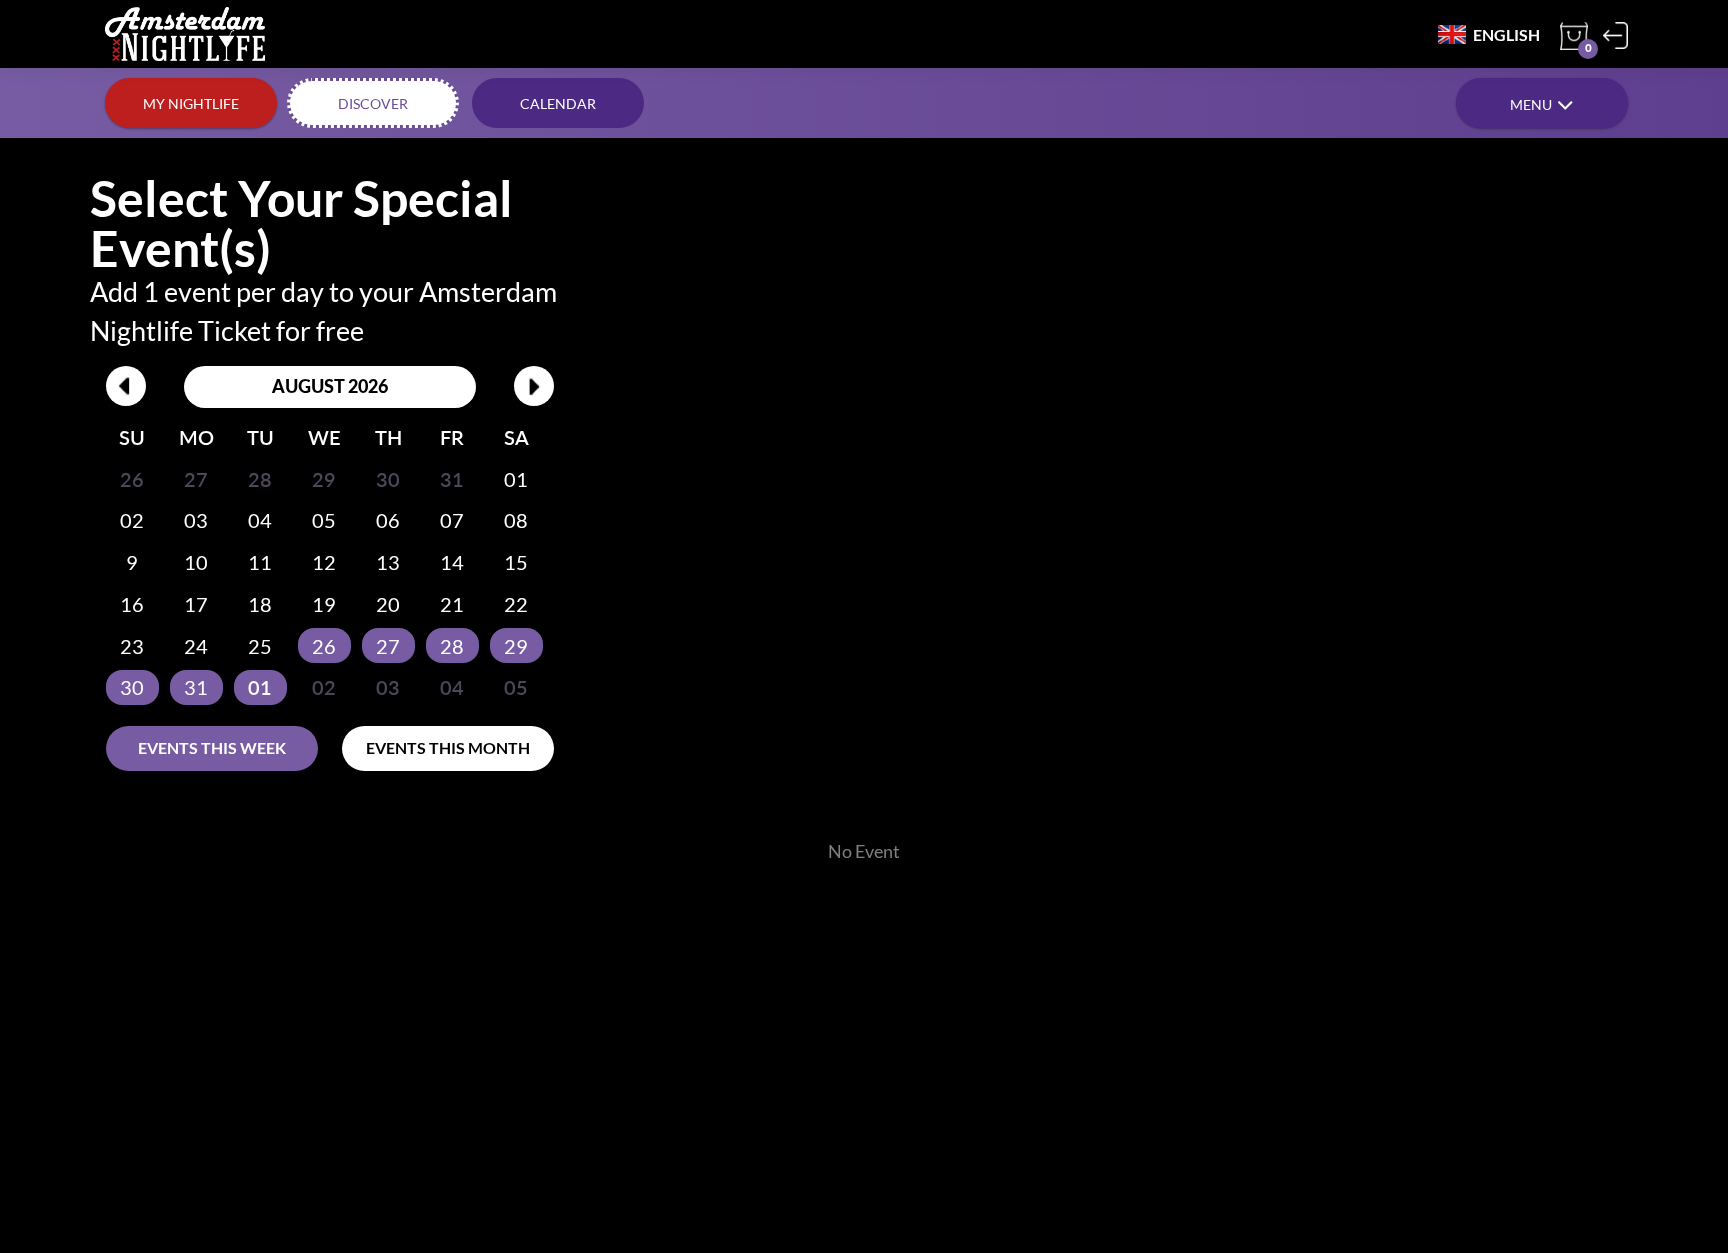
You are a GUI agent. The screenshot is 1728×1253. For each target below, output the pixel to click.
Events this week (212, 747)
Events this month (448, 747)
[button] (1542, 103)
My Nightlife (191, 103)
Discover (373, 103)
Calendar (558, 103)
